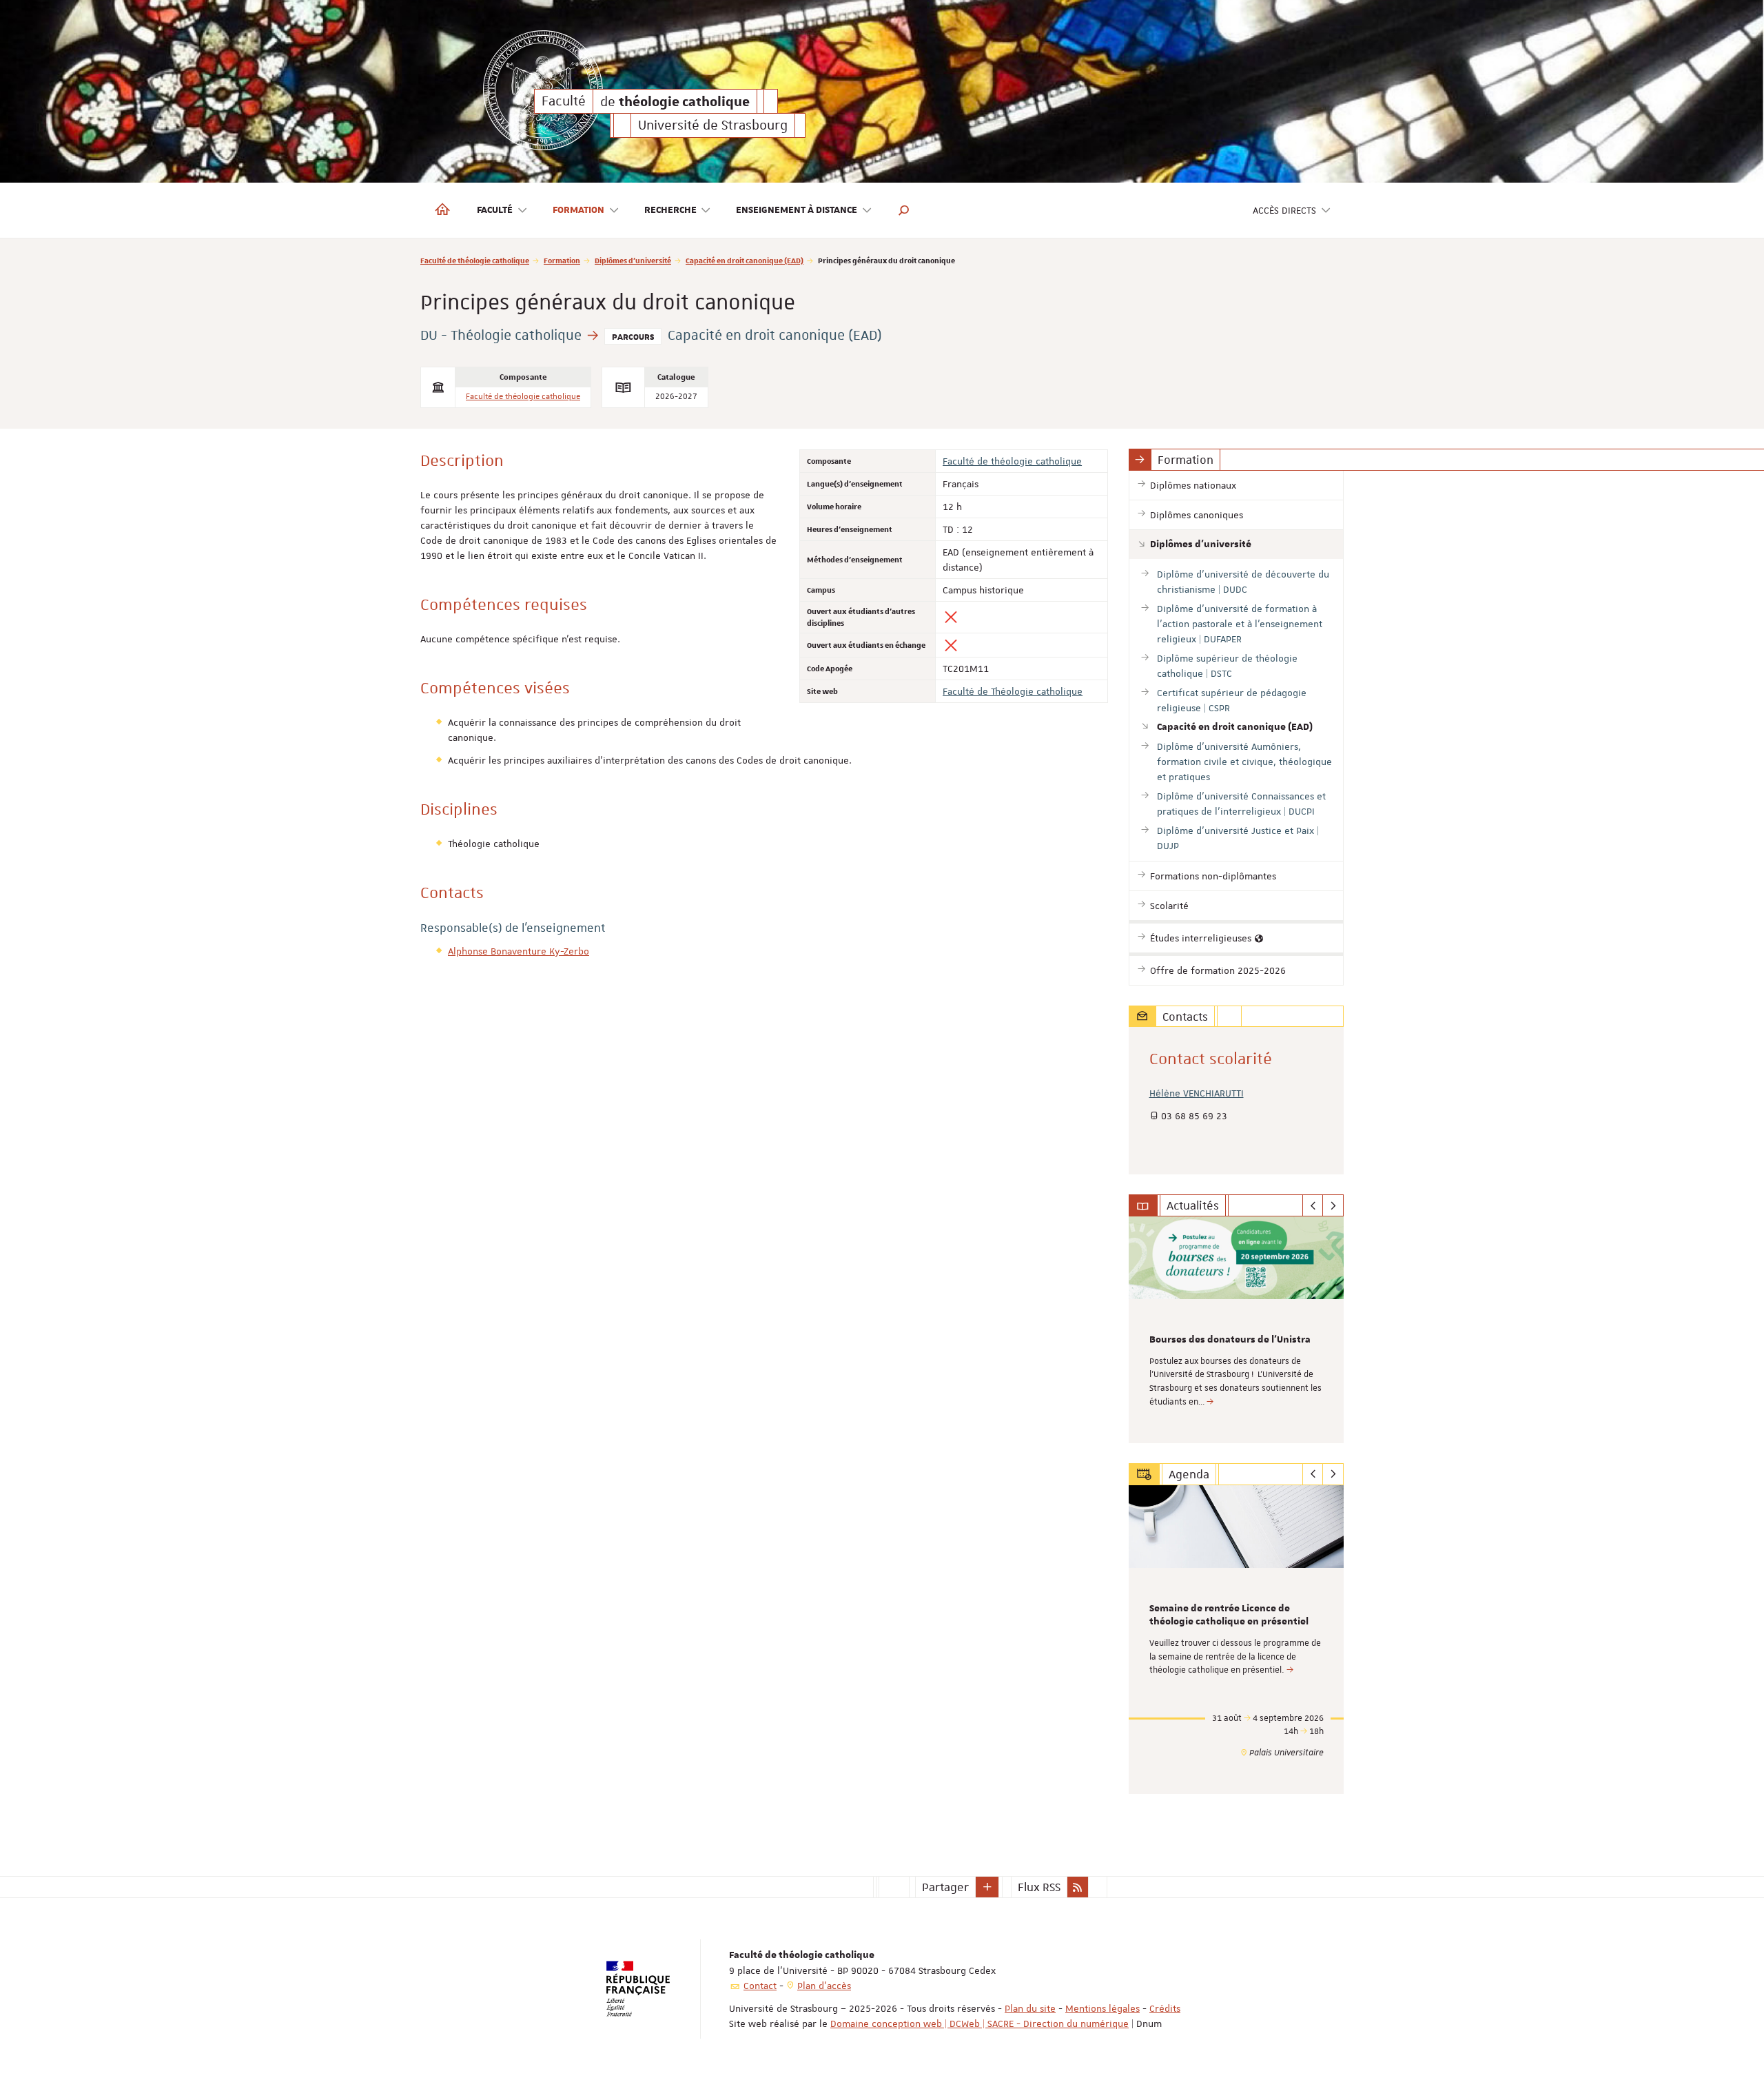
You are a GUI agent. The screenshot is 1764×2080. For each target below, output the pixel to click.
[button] (904, 210)
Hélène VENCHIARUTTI (1197, 1093)
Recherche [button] (670, 210)
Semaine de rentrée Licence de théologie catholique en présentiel (1229, 1615)
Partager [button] (945, 1887)
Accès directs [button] (1284, 210)
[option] (1237, 1330)
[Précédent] (1313, 1205)
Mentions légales (1102, 2008)
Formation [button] (578, 210)
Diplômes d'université (633, 260)
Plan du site (1030, 2008)
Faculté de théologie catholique (475, 260)
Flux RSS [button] (1039, 1887)
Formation (562, 260)
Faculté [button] (495, 210)
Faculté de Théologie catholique (1013, 691)
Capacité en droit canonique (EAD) (745, 260)
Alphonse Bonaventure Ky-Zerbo (519, 951)
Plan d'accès (824, 1986)
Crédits (1165, 2008)
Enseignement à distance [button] (797, 210)
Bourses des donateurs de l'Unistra (1230, 1340)
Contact (760, 1986)
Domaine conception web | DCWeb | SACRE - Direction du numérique (980, 2023)
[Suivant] (1333, 1205)
